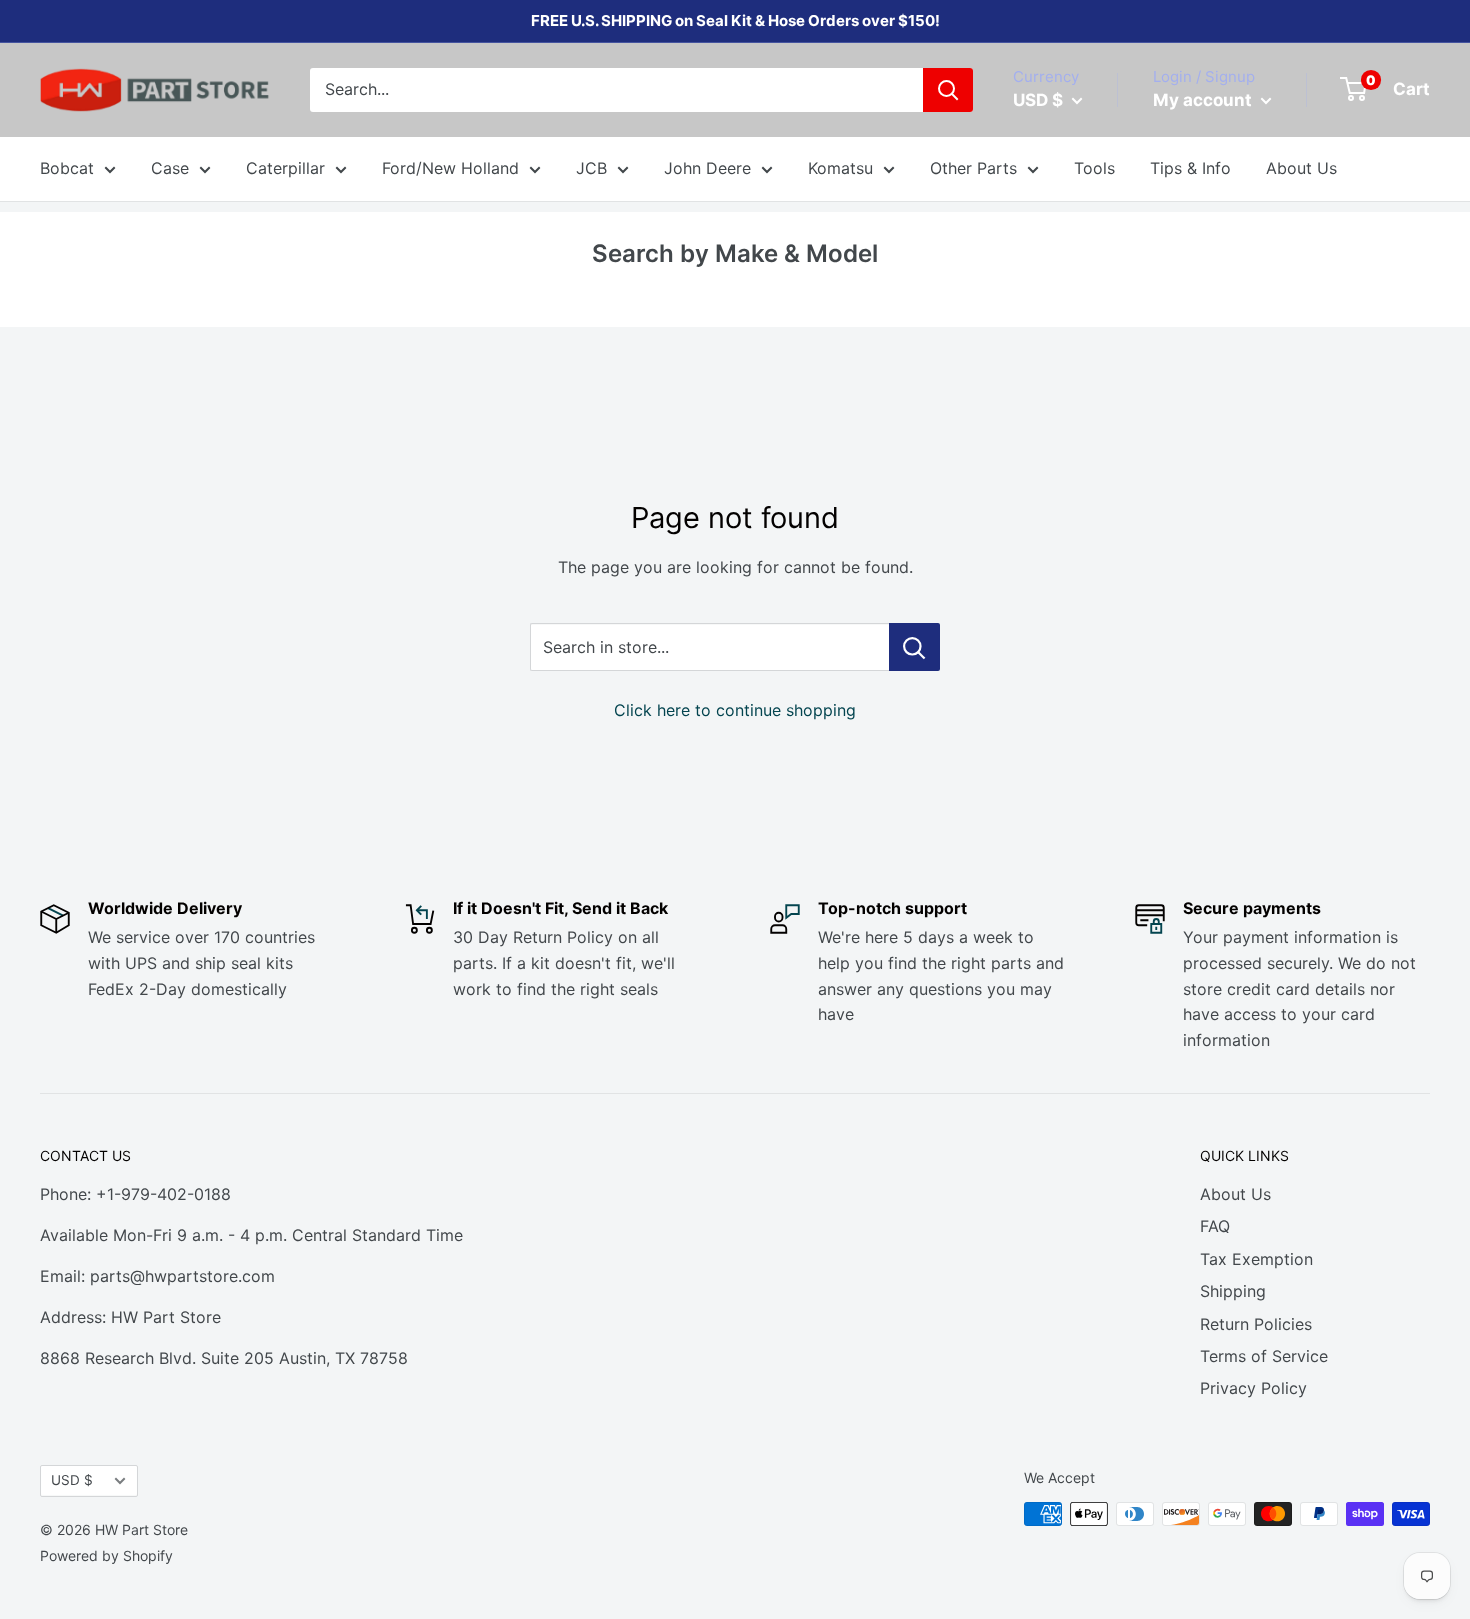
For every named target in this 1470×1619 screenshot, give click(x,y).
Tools (1094, 168)
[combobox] (616, 90)
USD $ (72, 1480)
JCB (591, 168)
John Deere (707, 168)
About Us (1301, 168)
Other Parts (973, 168)
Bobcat (67, 168)
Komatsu (840, 168)
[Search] (948, 90)
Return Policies (1256, 1324)
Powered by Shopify (106, 1555)
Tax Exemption (1256, 1259)
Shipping (1233, 1291)
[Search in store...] (914, 647)
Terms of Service (1264, 1356)
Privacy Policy (1253, 1388)
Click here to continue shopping (735, 710)
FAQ (1215, 1226)
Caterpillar (285, 168)
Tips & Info (1190, 168)
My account (1204, 100)
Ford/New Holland (450, 168)
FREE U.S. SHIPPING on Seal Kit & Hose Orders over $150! (735, 20)
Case (170, 168)
